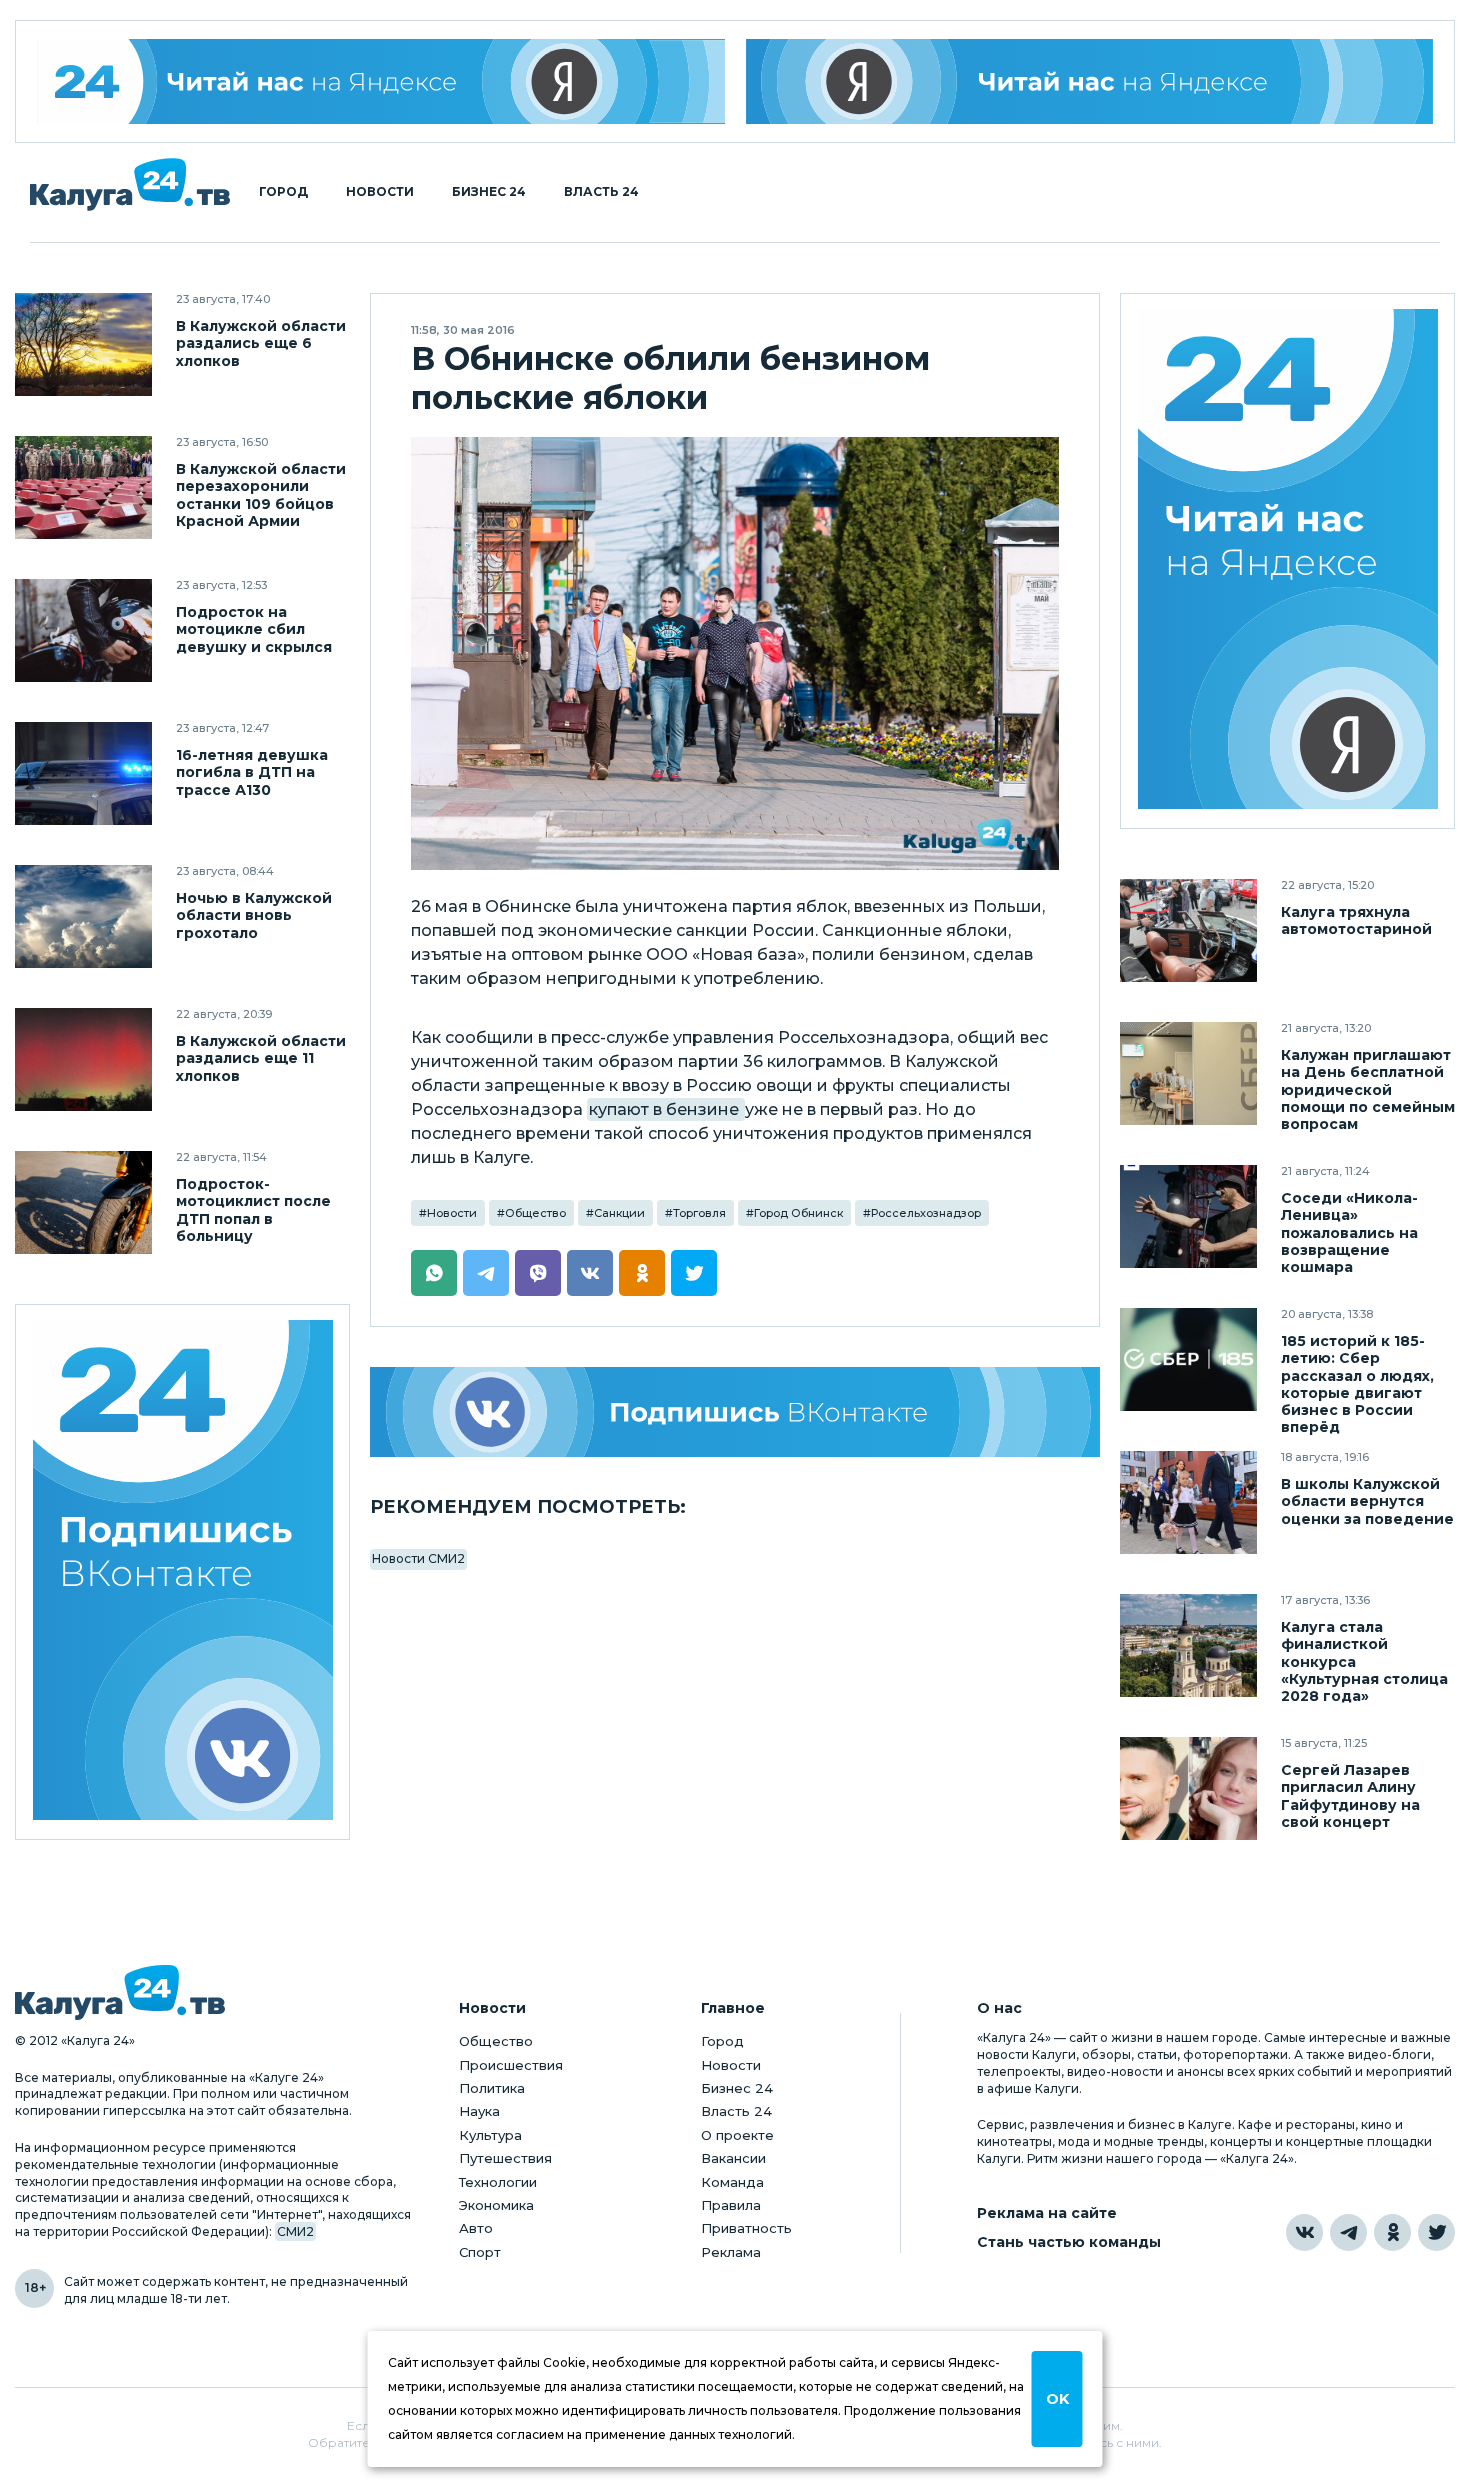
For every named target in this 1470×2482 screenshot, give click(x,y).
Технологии (498, 2182)
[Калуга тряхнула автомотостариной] (1188, 930)
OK (1057, 2399)
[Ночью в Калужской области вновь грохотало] (83, 916)
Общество (535, 1213)
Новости (380, 192)
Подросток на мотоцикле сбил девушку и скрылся (254, 629)
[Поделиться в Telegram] (486, 1273)
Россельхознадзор (926, 1213)
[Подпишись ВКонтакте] (735, 1412)
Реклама (731, 2252)
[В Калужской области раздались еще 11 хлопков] (83, 1059)
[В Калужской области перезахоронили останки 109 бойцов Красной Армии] (83, 487)
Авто (476, 2228)
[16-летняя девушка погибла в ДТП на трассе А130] (83, 773)
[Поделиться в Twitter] (694, 1273)
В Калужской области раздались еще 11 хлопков (261, 1058)
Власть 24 (601, 192)
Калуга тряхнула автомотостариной (1356, 921)
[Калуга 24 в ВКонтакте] (1304, 2232)
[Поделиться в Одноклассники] (642, 1273)
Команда (732, 2182)
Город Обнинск (798, 1213)
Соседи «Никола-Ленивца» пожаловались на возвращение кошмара (1349, 1232)
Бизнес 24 (489, 192)
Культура (490, 2135)
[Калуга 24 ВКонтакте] (183, 1572)
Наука (479, 2111)
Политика (492, 2088)
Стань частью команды (1069, 2242)
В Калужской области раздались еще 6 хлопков (261, 343)
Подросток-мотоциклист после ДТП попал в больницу (253, 1210)
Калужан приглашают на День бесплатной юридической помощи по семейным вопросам (1368, 1089)
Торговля (699, 1213)
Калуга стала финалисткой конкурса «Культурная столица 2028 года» (1364, 1661)
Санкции (619, 1213)
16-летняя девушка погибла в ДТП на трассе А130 (252, 772)
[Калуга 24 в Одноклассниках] (1392, 2232)
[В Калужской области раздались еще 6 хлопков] (83, 344)
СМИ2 (295, 2231)
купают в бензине (666, 1109)
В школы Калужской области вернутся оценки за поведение (1367, 1501)
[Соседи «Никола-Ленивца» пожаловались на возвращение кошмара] (1188, 1216)
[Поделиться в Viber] (538, 1273)
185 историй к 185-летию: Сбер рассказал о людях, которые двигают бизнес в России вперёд (1357, 1384)
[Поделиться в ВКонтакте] (590, 1273)
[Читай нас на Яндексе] (1090, 81)
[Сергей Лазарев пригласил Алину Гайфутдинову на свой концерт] (1188, 1788)
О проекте (737, 2135)
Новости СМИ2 (418, 1558)
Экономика (496, 2205)
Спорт (480, 2252)
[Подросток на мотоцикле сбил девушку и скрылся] (83, 630)
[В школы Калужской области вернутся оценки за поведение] (1188, 1502)
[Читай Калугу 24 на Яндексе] (381, 81)
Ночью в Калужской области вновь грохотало (254, 915)
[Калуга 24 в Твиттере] (1436, 2232)
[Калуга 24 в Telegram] (1348, 2232)
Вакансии (733, 2158)
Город (283, 192)
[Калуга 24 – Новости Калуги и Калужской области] (130, 184)
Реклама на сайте (1047, 2213)
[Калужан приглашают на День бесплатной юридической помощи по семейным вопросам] (1188, 1073)
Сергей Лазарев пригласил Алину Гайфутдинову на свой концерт (1350, 1796)
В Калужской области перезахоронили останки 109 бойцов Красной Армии (261, 495)
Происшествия (511, 2065)
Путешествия (505, 2158)
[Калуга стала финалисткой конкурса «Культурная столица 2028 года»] (1188, 1645)
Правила (731, 2205)
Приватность (746, 2228)
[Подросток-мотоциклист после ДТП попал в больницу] (83, 1202)
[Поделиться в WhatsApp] (434, 1273)
